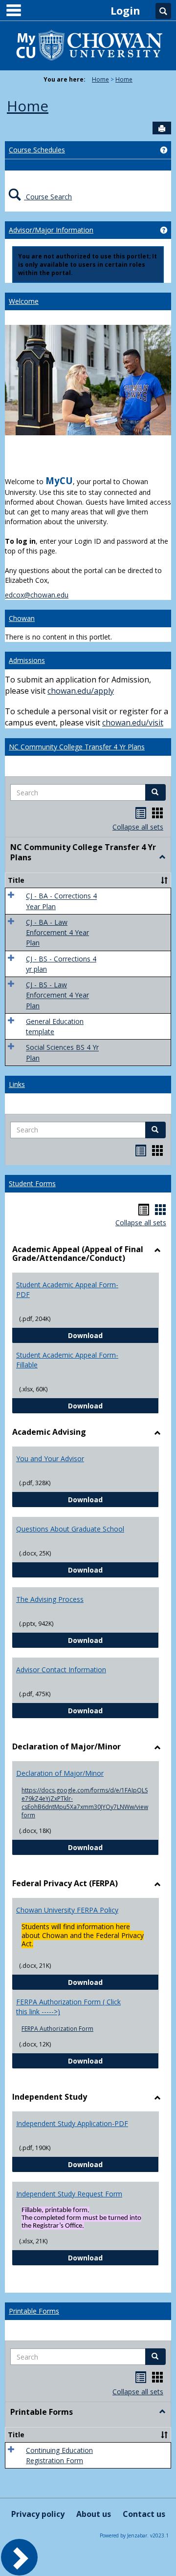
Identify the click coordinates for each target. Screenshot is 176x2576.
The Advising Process (50, 1599)
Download (113, 1335)
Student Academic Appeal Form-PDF (67, 1289)
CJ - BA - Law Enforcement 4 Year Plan (57, 933)
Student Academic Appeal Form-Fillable (67, 1360)
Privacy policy (38, 2514)
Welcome (24, 301)
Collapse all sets (138, 827)
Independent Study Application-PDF (72, 2123)
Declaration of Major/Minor (60, 1773)
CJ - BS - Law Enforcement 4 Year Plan (57, 995)
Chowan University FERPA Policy (67, 1910)
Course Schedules (37, 150)
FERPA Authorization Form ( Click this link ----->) (68, 2007)
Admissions (27, 660)
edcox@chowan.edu (37, 595)
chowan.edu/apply (81, 691)
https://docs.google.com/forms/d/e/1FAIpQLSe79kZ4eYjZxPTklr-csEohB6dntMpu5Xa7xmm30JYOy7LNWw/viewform (85, 1803)
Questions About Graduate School (70, 1529)
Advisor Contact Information (61, 1670)
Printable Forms (34, 2311)
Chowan (22, 618)
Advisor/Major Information (51, 230)
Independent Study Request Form (69, 2194)
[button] (155, 792)
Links (17, 1084)
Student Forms (32, 1183)
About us (94, 2514)
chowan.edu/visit (133, 723)
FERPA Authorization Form (57, 2029)
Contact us (144, 2514)
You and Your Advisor (50, 1458)
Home (100, 79)
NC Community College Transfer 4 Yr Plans (77, 747)
